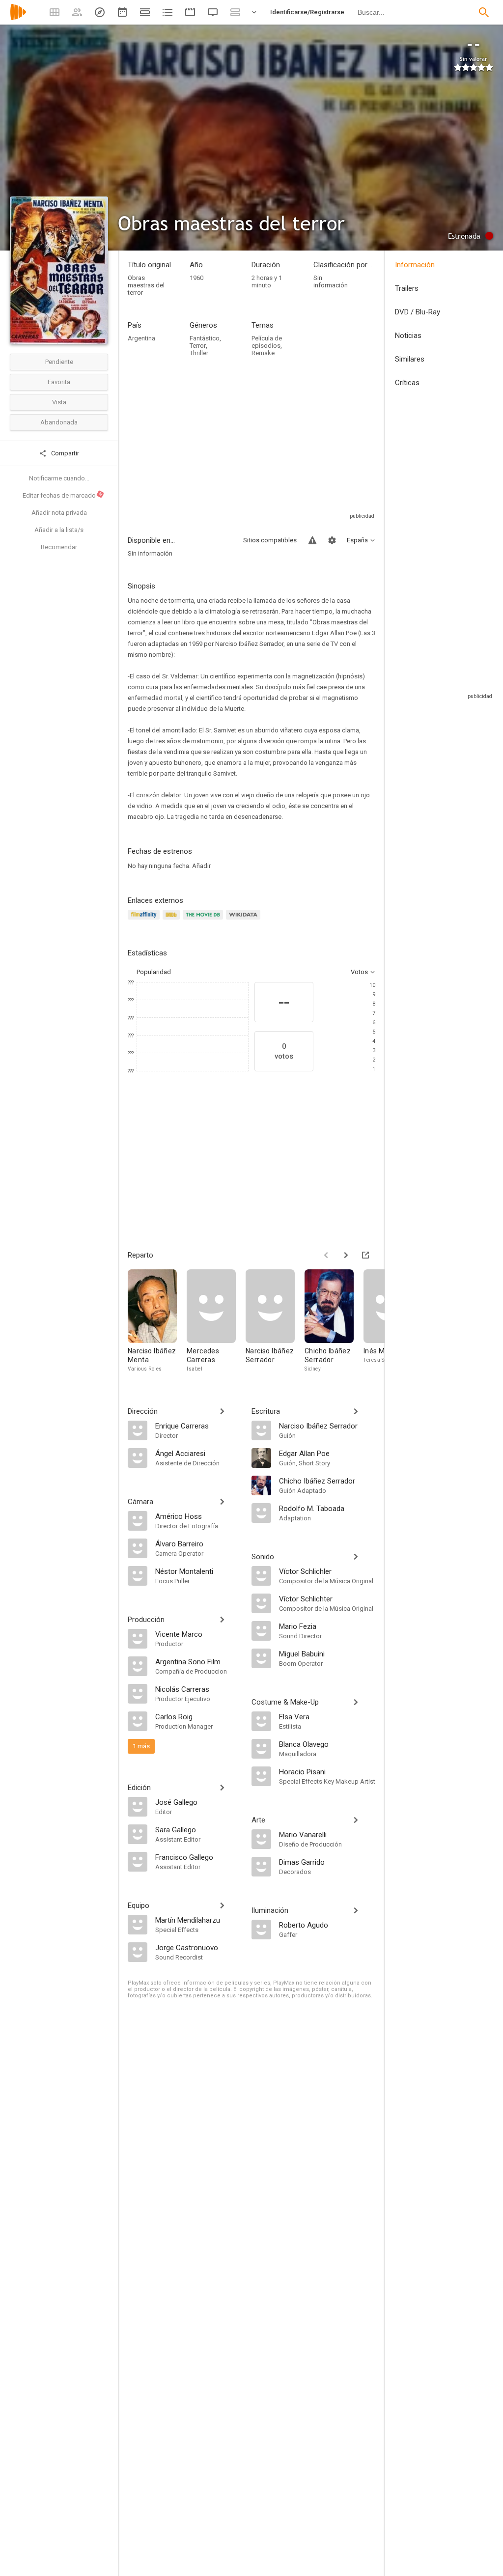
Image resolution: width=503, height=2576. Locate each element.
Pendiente (59, 362)
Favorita (59, 382)
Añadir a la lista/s (59, 530)
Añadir (201, 866)
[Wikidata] (245, 920)
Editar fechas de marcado (63, 495)
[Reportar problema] (312, 540)
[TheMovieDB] (204, 920)
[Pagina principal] (18, 18)
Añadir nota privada (59, 513)
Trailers (407, 288)
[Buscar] (484, 12)
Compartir (64, 453)
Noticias (408, 336)
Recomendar (59, 547)
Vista (59, 402)
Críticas (407, 383)
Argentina (141, 338)
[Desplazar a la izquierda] (326, 1255)
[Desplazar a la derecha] (346, 1255)
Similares (410, 359)
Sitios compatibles (270, 540)
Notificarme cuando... (59, 478)
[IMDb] (173, 920)
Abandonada (59, 422)
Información (415, 265)
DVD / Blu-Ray (418, 312)
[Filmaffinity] (145, 920)
